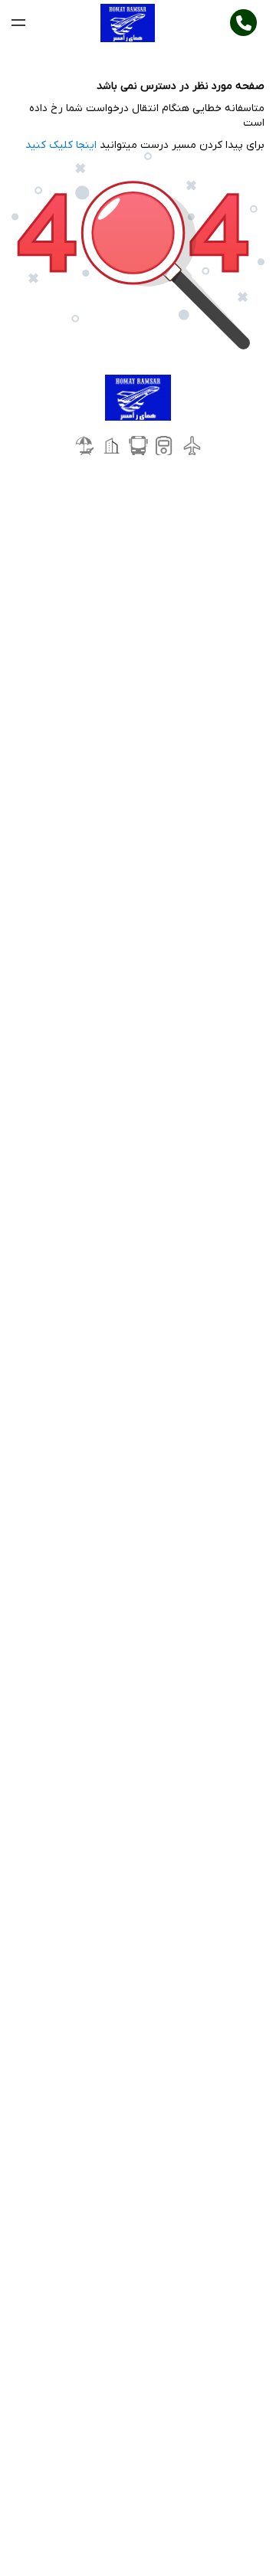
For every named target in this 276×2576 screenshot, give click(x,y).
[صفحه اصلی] (128, 23)
